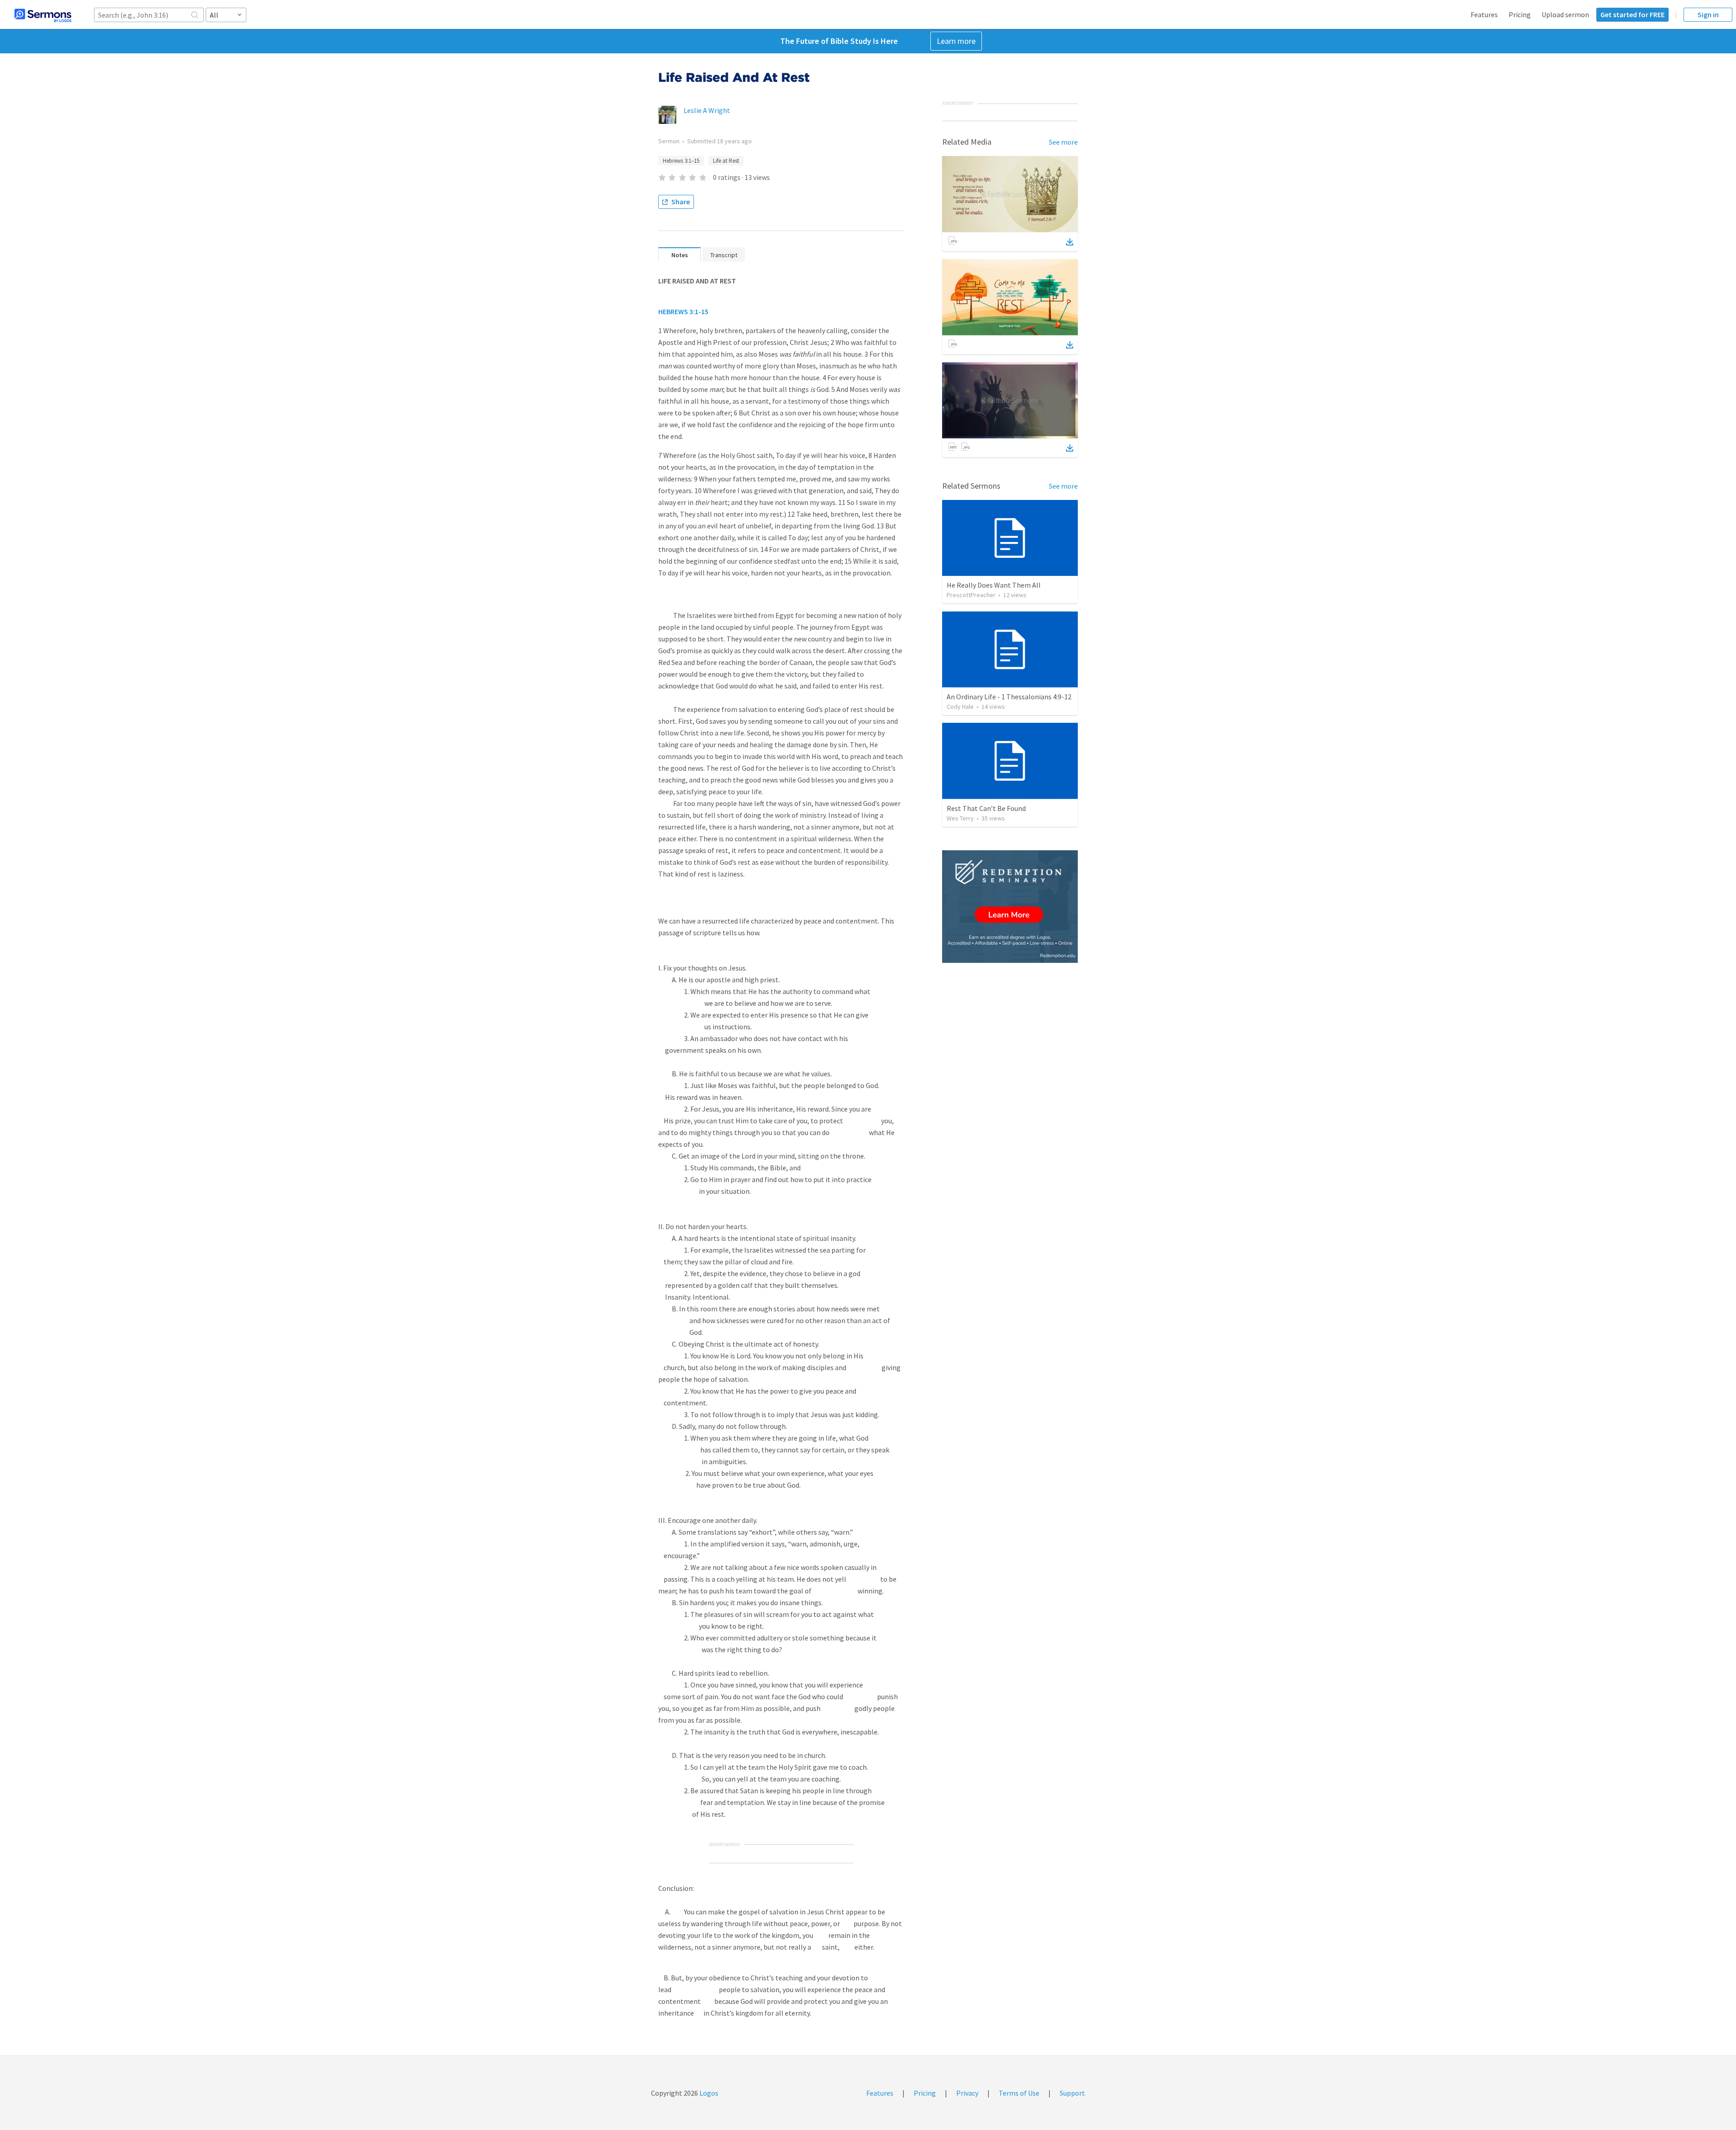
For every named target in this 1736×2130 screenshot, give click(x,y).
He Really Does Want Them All (994, 585)
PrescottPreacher (971, 595)
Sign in (1708, 14)
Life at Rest (726, 161)
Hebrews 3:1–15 (681, 161)
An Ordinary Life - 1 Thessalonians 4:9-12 (1009, 697)
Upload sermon (1565, 14)
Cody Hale (960, 707)
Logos (708, 2093)
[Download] (1070, 242)
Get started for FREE (1632, 14)
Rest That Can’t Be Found (986, 808)
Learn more (956, 41)
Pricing (1520, 14)
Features (1484, 14)
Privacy (967, 2093)
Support (1072, 2093)
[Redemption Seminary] (1010, 907)
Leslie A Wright (707, 110)
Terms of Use (1019, 2093)
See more (1063, 142)
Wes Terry (960, 818)
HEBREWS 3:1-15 (683, 311)
